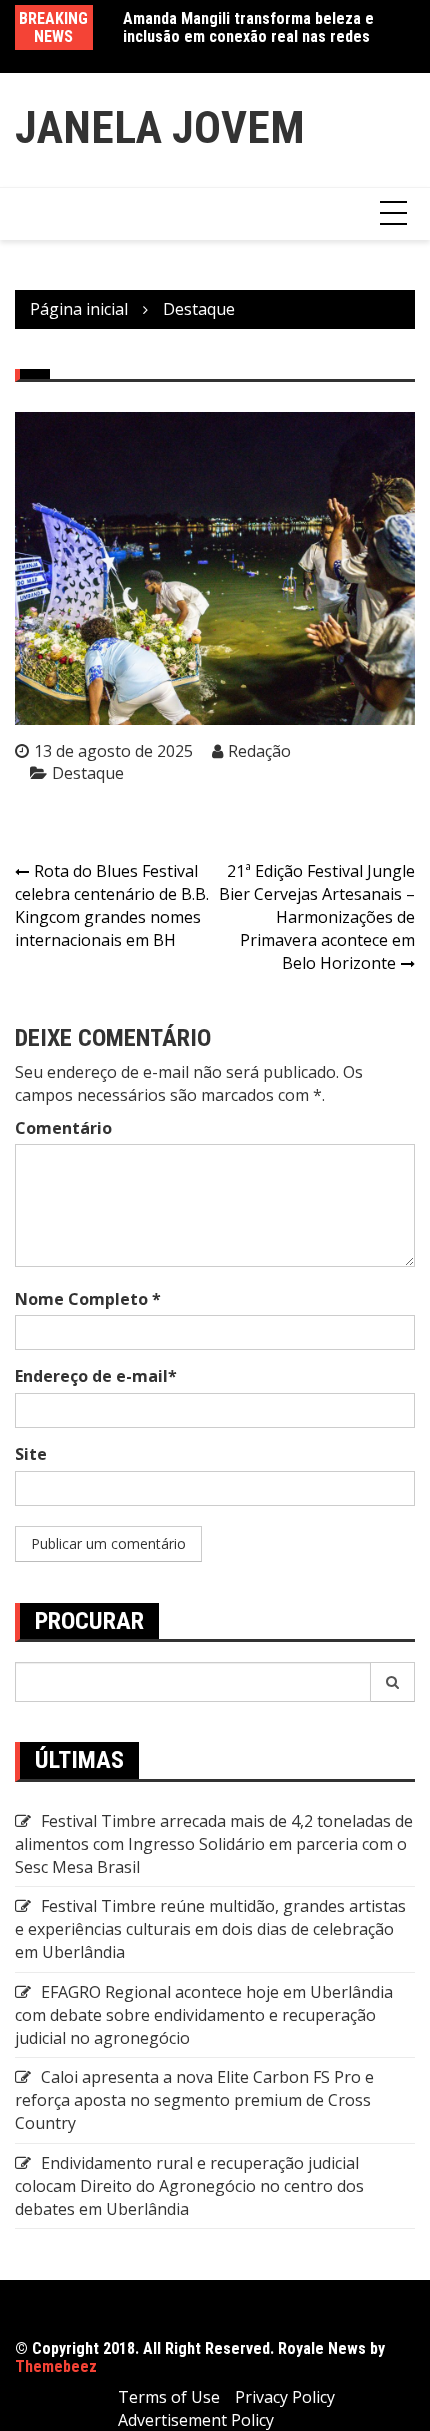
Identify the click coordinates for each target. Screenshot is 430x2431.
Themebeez (56, 2366)
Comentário (63, 1128)
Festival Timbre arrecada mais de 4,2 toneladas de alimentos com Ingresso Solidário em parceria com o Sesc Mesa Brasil (214, 1844)
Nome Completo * (88, 1299)
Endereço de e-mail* (96, 1376)
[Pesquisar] (393, 1682)
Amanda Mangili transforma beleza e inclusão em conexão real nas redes (248, 27)
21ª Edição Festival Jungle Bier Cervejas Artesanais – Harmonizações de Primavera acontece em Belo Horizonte (317, 916)
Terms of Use (169, 2397)
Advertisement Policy (196, 2420)
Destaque (88, 773)
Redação (259, 751)
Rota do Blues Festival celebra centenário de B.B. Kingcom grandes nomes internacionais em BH (112, 905)
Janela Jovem (160, 127)
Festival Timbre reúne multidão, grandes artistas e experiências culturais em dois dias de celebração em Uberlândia (210, 1929)
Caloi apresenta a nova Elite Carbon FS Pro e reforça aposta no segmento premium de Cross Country (194, 2100)
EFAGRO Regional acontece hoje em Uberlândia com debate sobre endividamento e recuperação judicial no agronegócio (204, 2015)
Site (31, 1454)
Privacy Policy (285, 2397)
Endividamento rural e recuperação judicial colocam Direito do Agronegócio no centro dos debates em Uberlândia (189, 2186)
